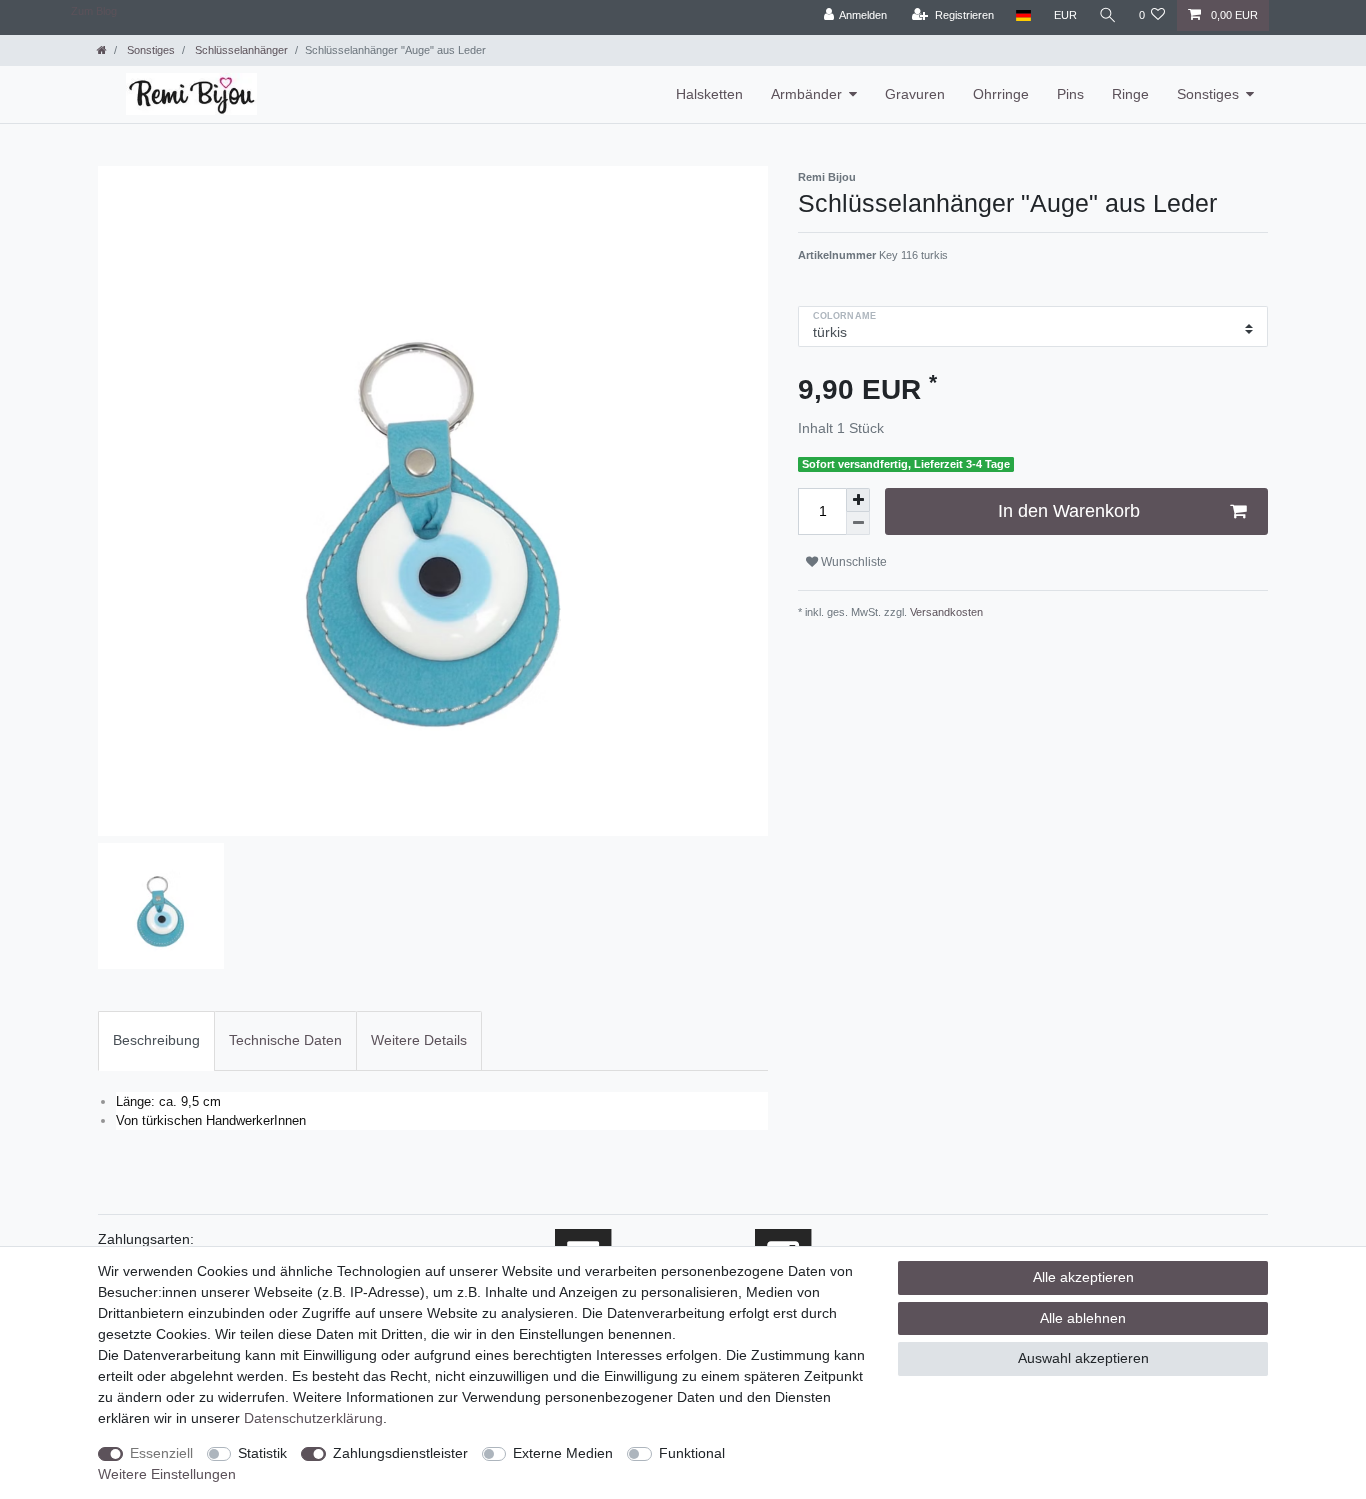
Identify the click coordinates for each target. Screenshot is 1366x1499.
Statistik (262, 1453)
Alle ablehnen (1083, 1318)
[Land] (1023, 15)
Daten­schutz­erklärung (313, 1418)
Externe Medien (563, 1453)
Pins (1070, 94)
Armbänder (806, 94)
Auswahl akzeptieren (1083, 1358)
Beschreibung (156, 1040)
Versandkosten (945, 612)
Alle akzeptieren (1083, 1277)
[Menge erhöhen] (858, 500)
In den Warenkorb (1069, 511)
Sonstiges (149, 50)
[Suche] (1108, 15)
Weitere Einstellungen (167, 1474)
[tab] (156, 1040)
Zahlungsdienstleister (400, 1453)
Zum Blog (94, 11)
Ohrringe (1001, 94)
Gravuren (915, 94)
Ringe (1130, 94)
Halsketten (709, 94)
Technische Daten (285, 1040)
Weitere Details (419, 1040)
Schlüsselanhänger (240, 50)
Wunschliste (852, 562)
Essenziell (161, 1453)
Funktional (692, 1453)
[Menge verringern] (858, 523)
